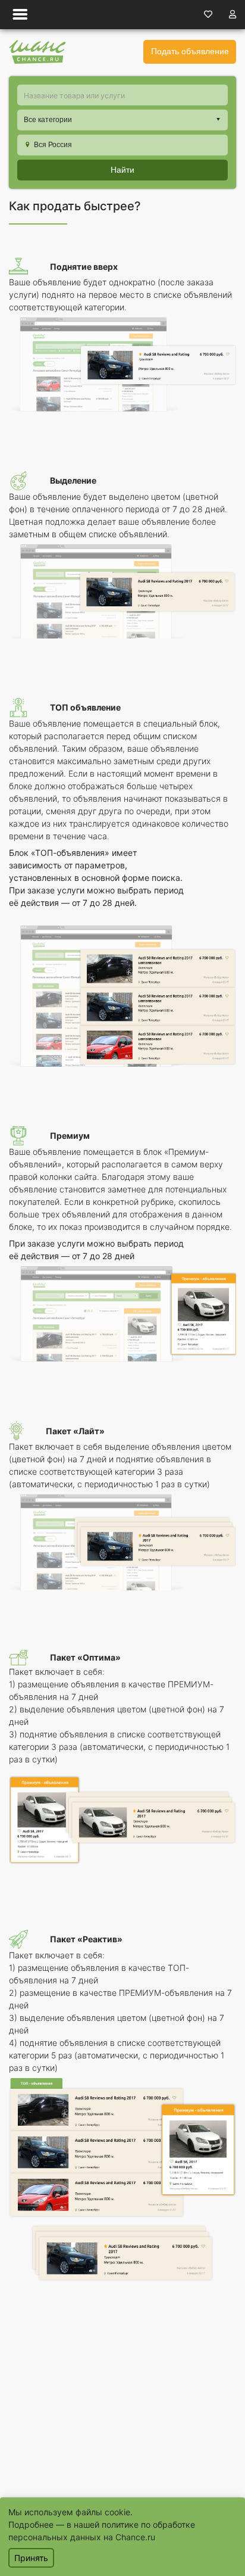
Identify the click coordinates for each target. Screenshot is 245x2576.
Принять (31, 2558)
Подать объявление (190, 51)
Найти (122, 170)
